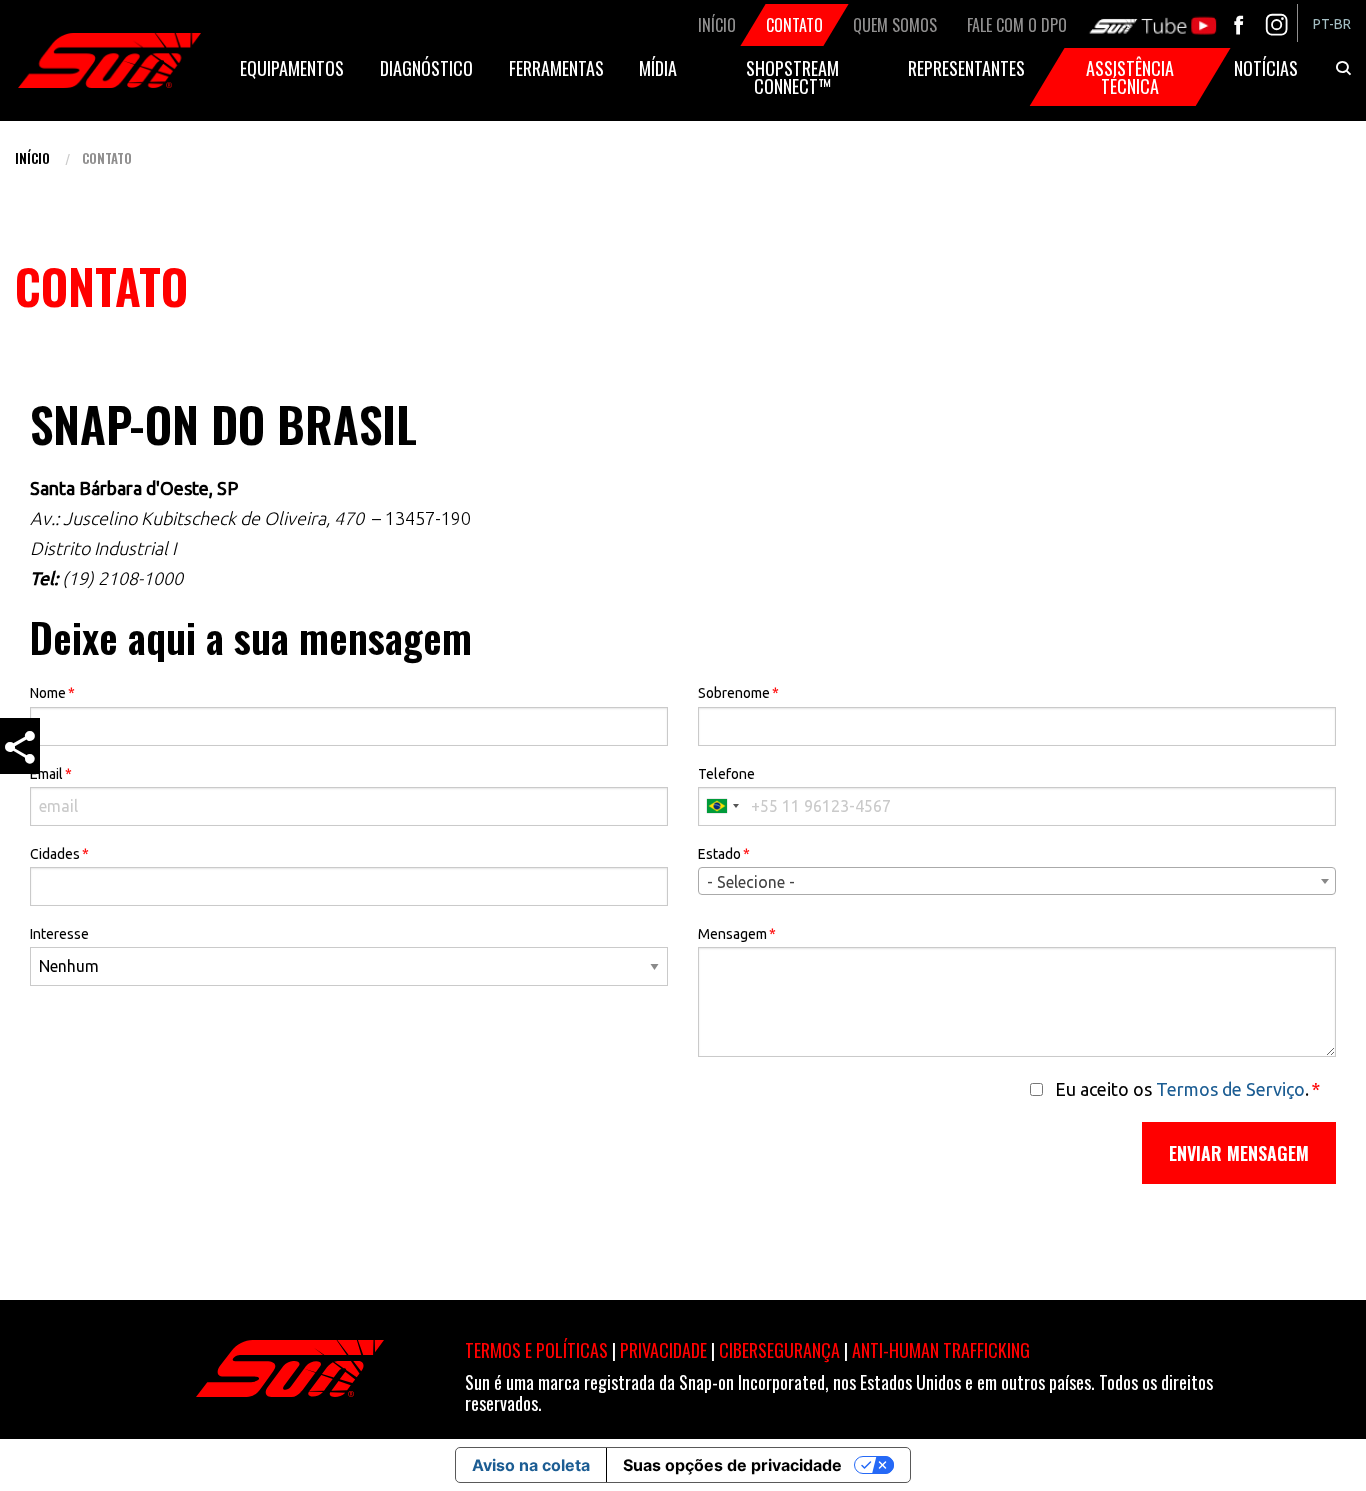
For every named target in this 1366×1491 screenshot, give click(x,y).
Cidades (59, 854)
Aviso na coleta (531, 1465)
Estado (724, 854)
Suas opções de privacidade (732, 1465)
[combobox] (1017, 881)
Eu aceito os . (1187, 1089)
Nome (52, 693)
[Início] (109, 60)
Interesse (59, 934)
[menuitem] (1332, 24)
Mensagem (737, 934)
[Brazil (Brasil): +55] (722, 806)
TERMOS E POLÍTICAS (536, 1350)
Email (51, 774)
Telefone (726, 774)
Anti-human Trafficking (941, 1350)
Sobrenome (738, 693)
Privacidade (663, 1350)
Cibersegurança (779, 1350)
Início (32, 158)
